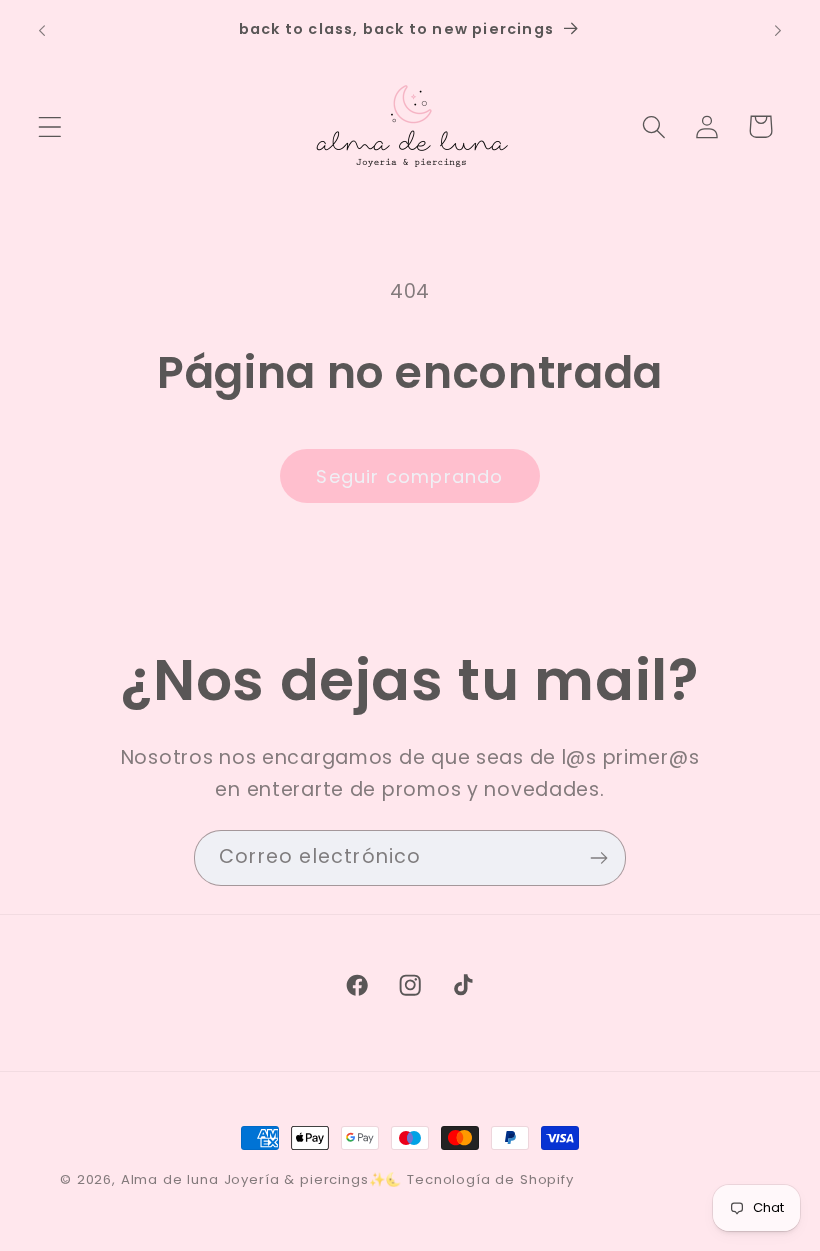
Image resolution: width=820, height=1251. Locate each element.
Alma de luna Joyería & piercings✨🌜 (262, 1179)
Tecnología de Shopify (490, 1179)
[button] (50, 126)
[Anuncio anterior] (42, 31)
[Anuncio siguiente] (778, 31)
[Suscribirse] (598, 858)
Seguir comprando (409, 476)
